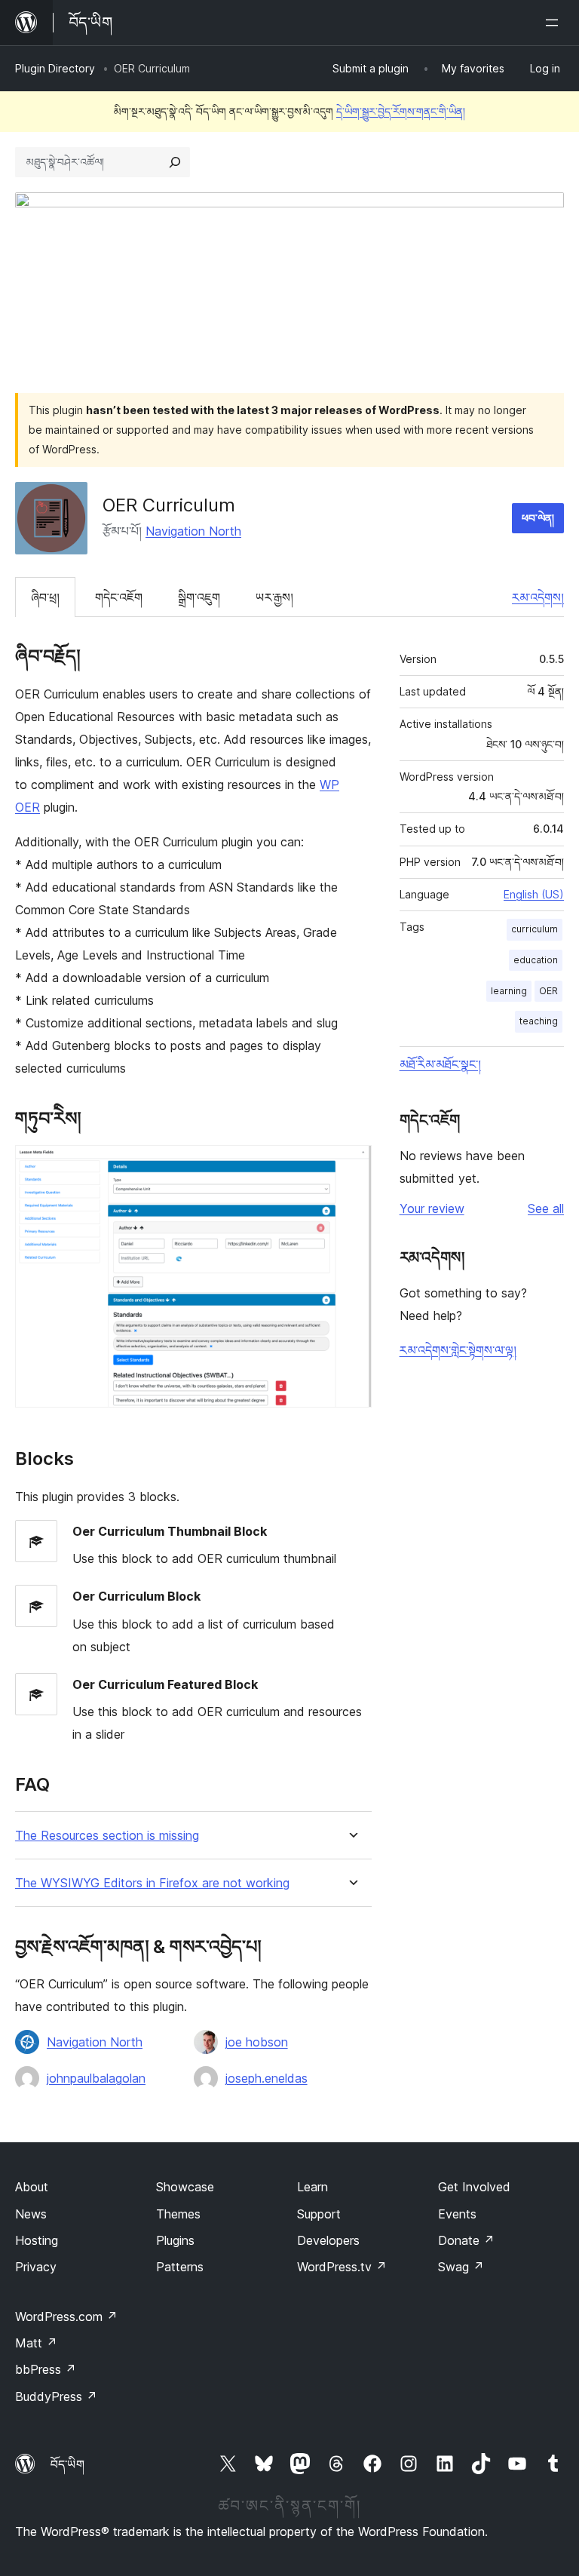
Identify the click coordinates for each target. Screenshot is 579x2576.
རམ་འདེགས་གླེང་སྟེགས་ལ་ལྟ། (458, 1350)
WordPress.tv (342, 2267)
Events (457, 2214)
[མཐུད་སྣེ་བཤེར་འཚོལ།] (175, 162)
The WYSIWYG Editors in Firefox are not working (152, 1883)
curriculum (535, 929)
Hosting (37, 2240)
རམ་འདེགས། (538, 597)
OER (548, 991)
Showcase (185, 2187)
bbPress (46, 2369)
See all (546, 1208)
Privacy (36, 2267)
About (32, 2187)
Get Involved (474, 2187)
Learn (312, 2187)
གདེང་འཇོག (119, 597)
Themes (178, 2214)
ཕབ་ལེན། (538, 518)
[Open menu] (555, 23)
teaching (539, 1021)
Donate (466, 2240)
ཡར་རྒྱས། (274, 597)
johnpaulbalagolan (96, 2078)
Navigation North (193, 531)
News (31, 2214)
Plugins (175, 2240)
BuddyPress (56, 2396)
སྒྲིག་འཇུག (199, 597)
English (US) (534, 894)
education (536, 960)
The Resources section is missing (107, 1836)
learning (509, 991)
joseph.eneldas (267, 2078)
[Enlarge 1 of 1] (351, 1165)
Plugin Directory (55, 68)
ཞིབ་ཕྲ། (45, 597)
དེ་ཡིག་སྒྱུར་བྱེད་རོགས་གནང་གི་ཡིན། (401, 111)
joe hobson (257, 2042)
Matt (36, 2343)
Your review (432, 1208)
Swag (461, 2267)
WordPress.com (66, 2317)
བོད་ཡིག (67, 2464)
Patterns (180, 2267)
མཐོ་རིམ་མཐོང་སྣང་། (440, 1064)
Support (319, 2214)
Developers (328, 2240)
